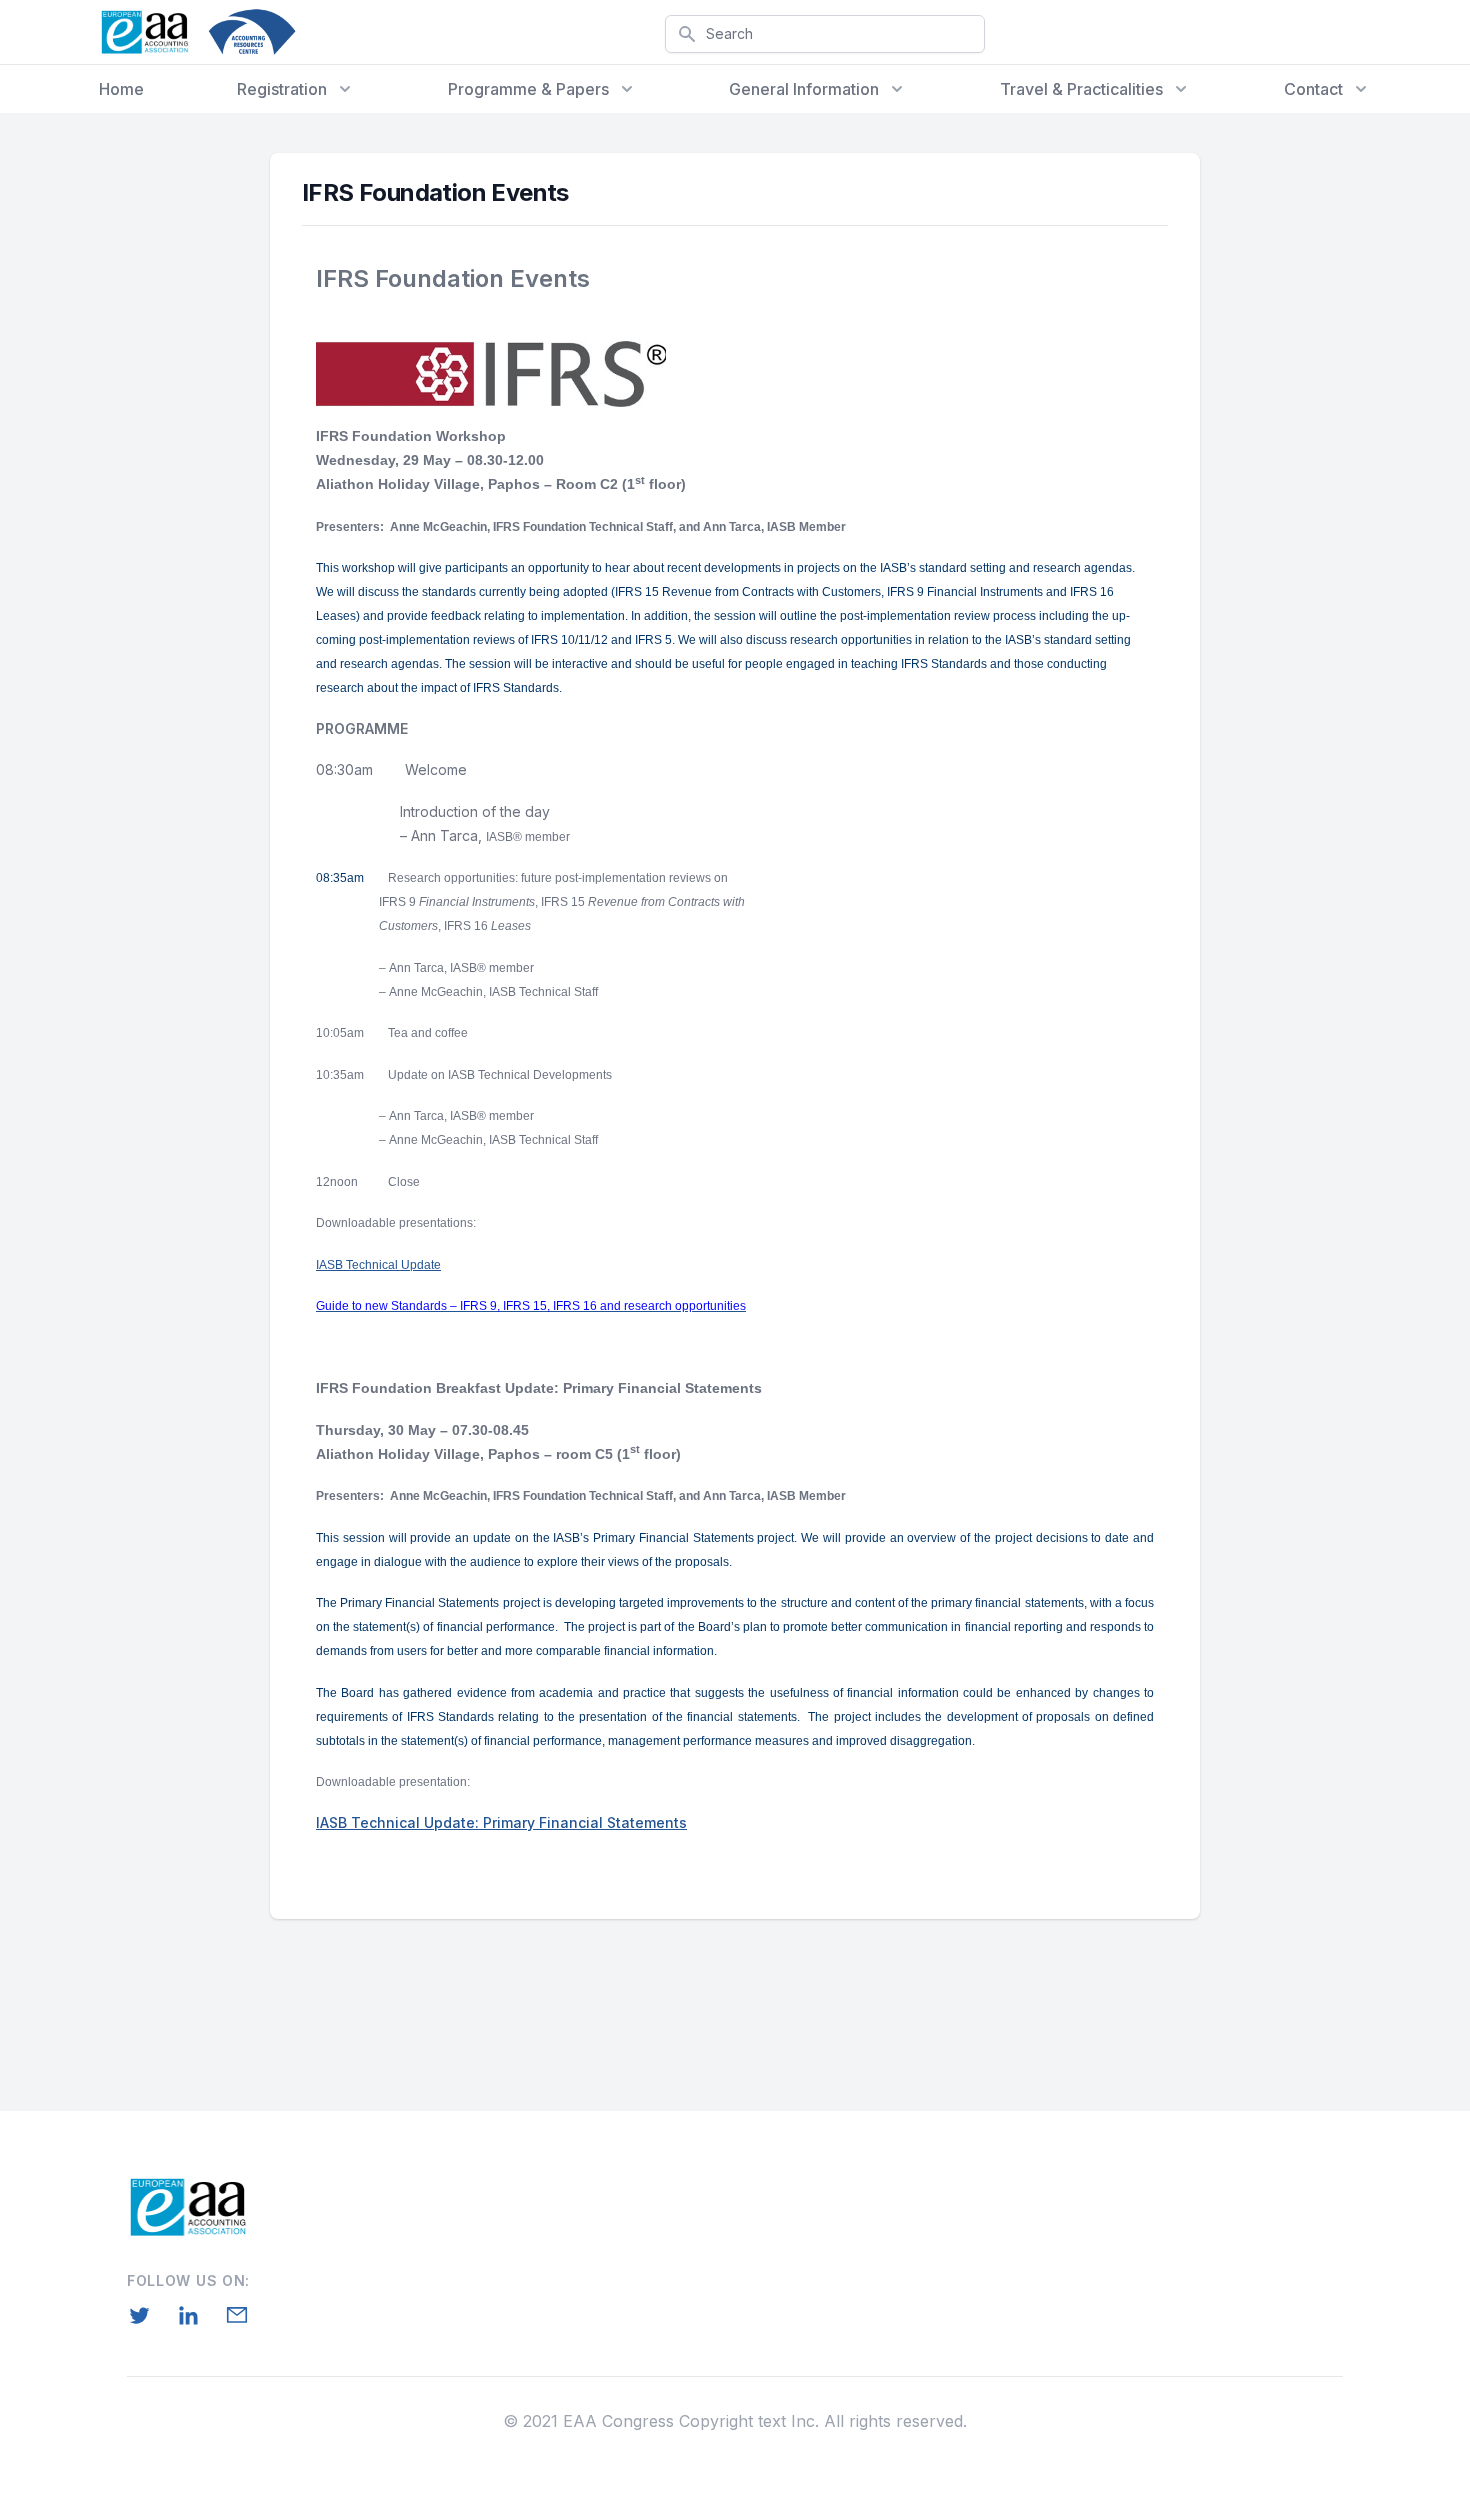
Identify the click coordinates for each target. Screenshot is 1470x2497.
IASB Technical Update (378, 1265)
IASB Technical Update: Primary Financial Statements (501, 1822)
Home (121, 89)
